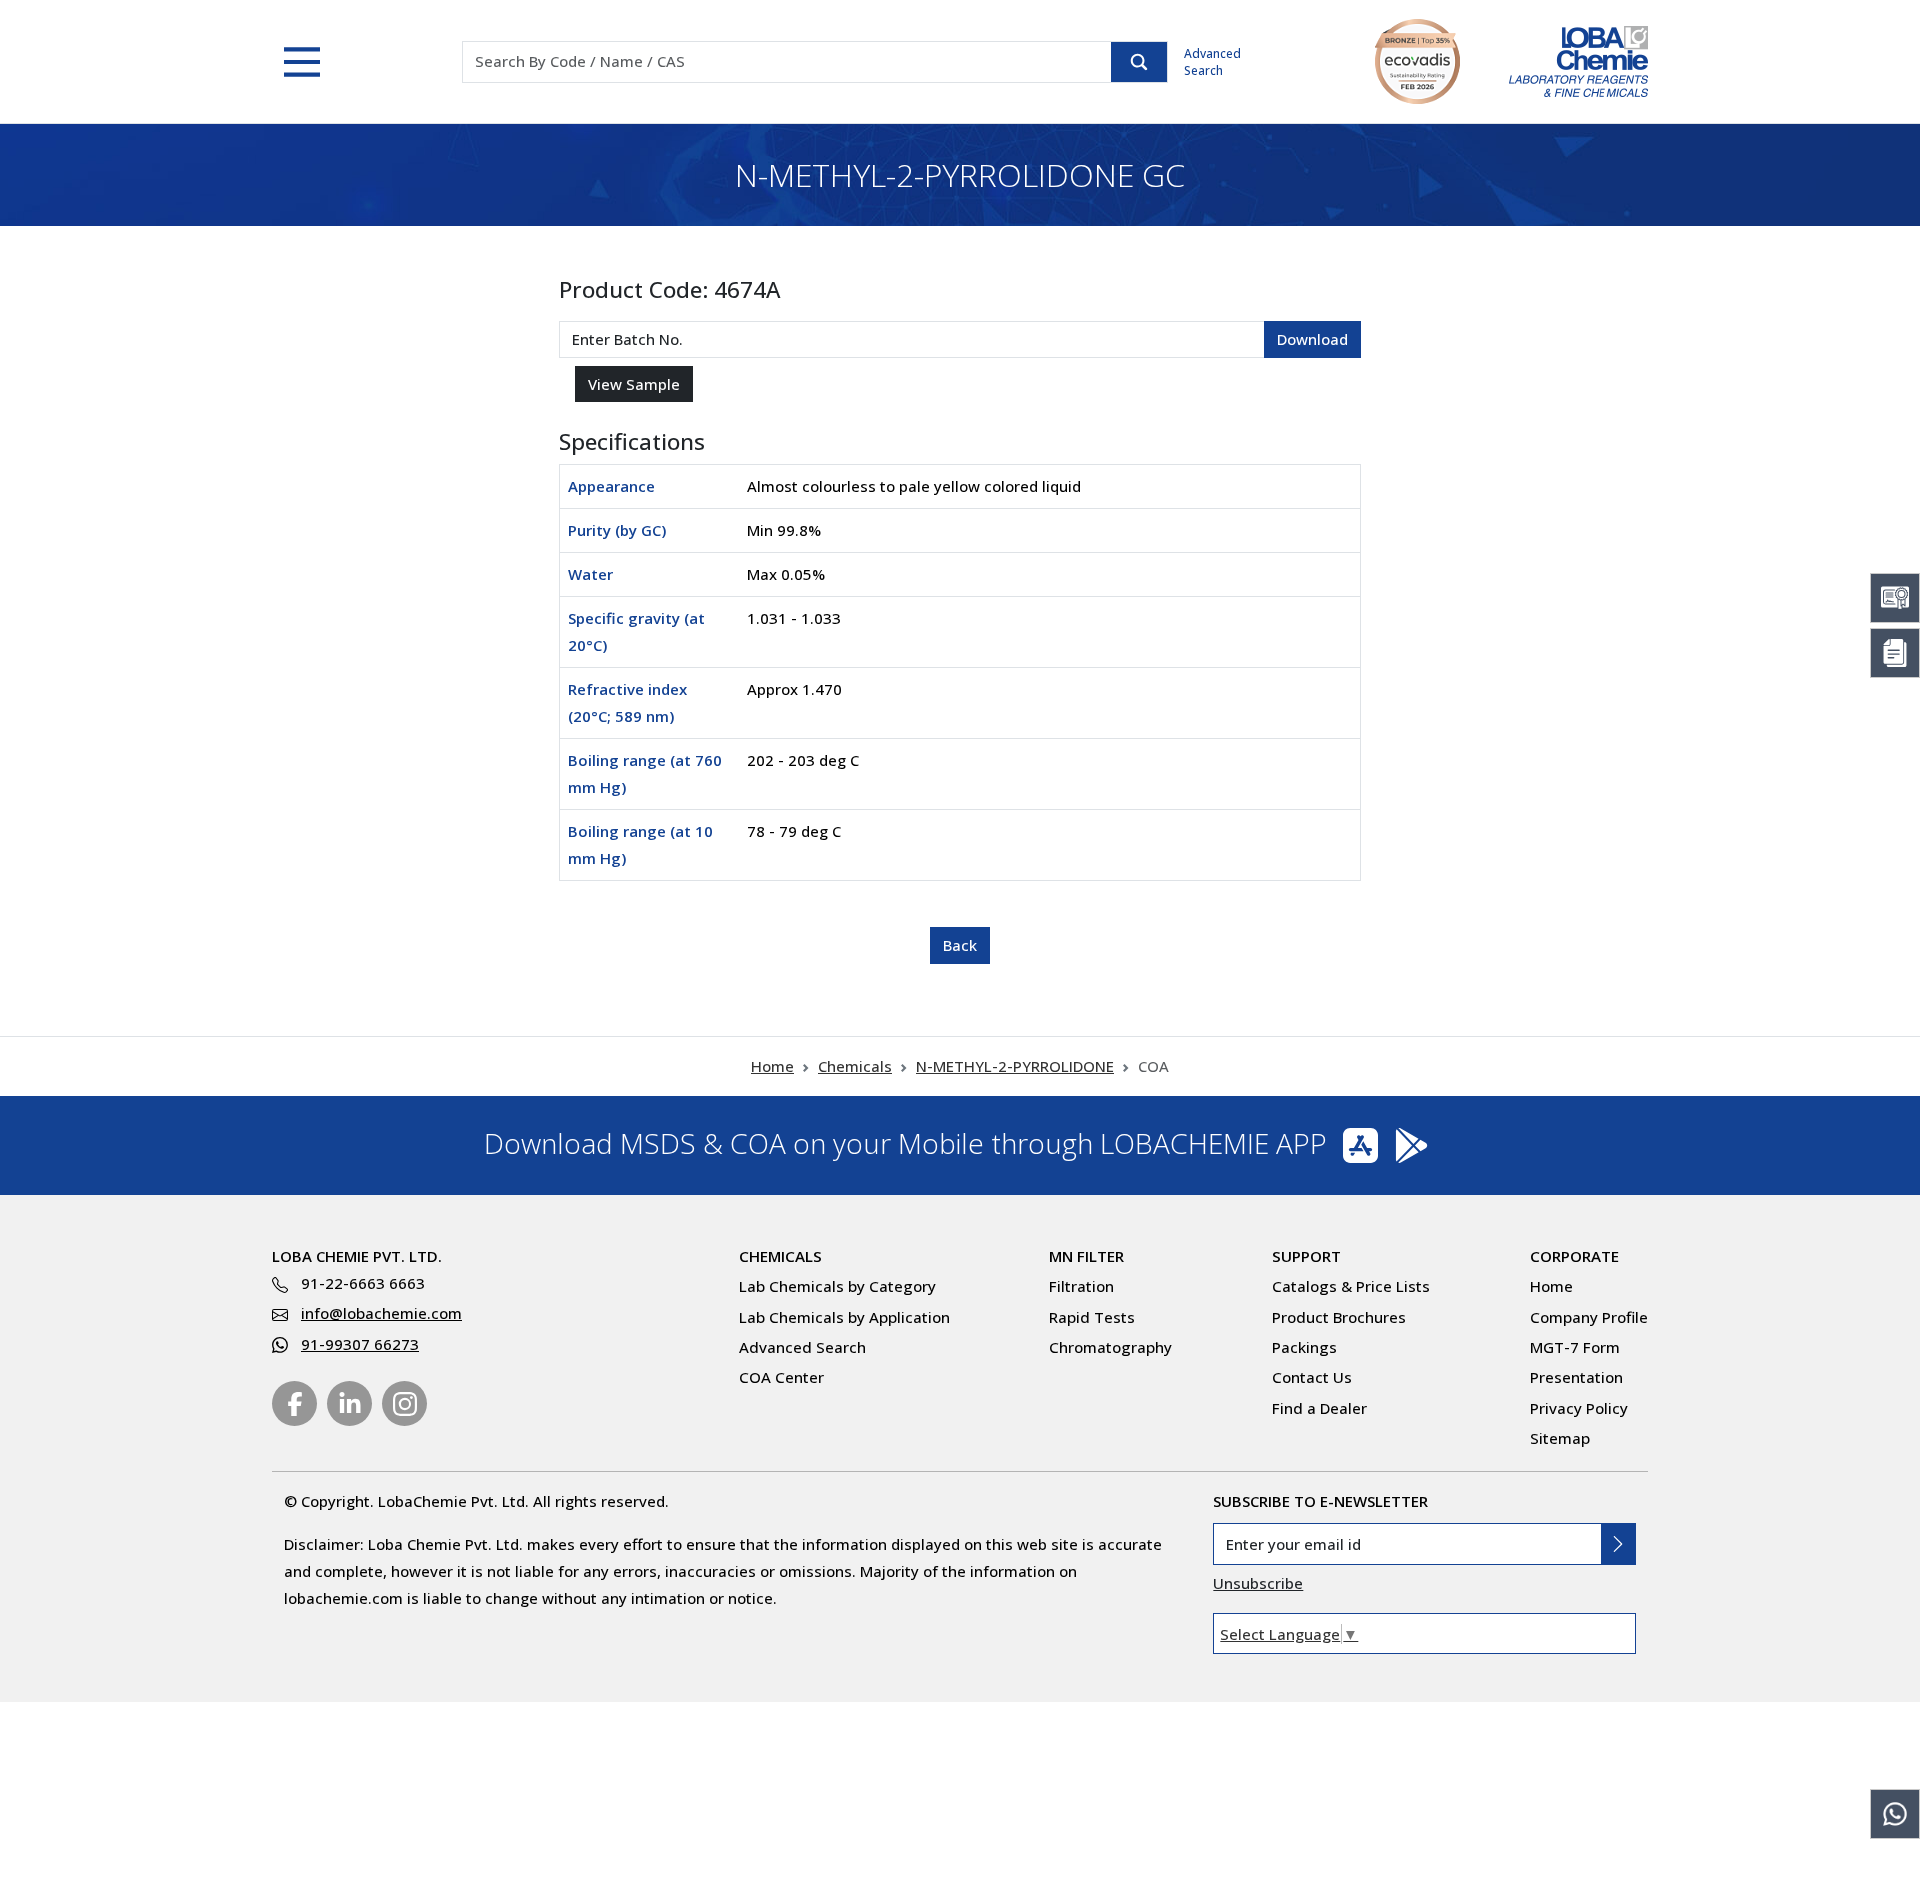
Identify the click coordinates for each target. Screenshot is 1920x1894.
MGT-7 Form (1575, 1347)
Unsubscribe (1258, 1583)
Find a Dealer (1319, 1408)
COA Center (781, 1377)
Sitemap (1560, 1438)
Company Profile (1589, 1317)
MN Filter (1086, 1256)
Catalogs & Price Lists (1351, 1286)
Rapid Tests (1092, 1317)
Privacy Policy (1579, 1408)
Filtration (1081, 1286)
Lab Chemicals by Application (844, 1317)
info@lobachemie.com (381, 1313)
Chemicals (855, 1066)
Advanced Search (1212, 62)
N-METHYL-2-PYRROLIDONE (1015, 1066)
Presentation (1576, 1377)
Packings (1304, 1347)
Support (1306, 1256)
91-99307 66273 (360, 1344)
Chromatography (1110, 1347)
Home (772, 1066)
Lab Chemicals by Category (837, 1286)
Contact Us (1312, 1377)
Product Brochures (1339, 1317)
